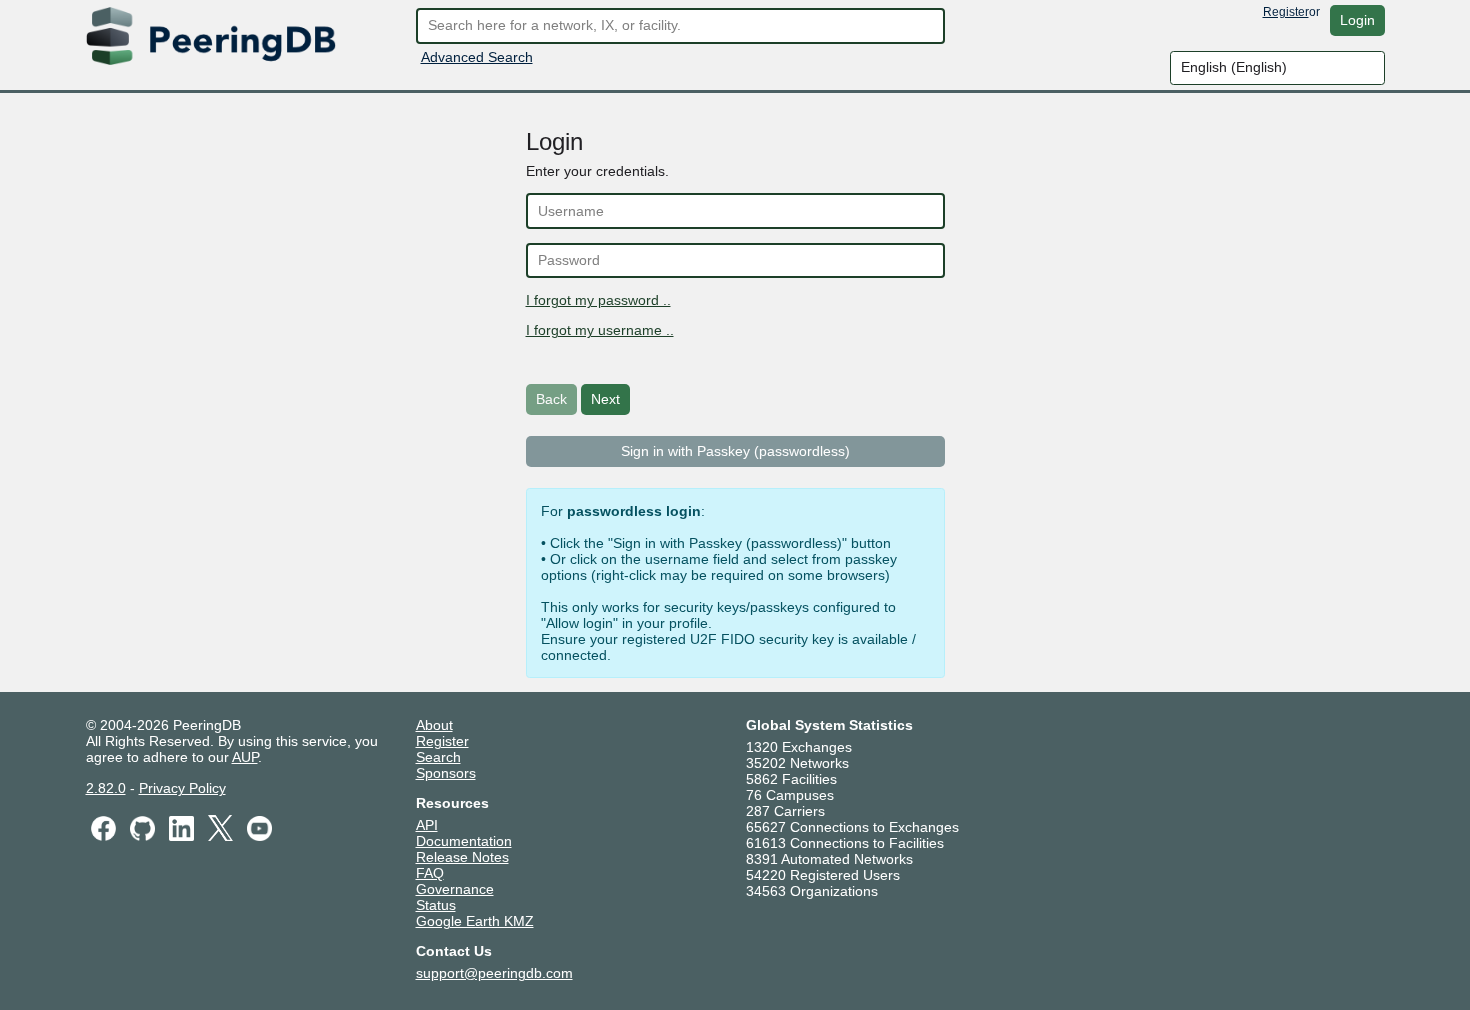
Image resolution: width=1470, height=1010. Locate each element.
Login (1357, 20)
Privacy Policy (182, 788)
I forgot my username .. (600, 330)
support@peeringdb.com (494, 973)
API (427, 825)
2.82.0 (106, 788)
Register (1286, 12)
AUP (245, 757)
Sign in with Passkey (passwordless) (735, 451)
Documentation (464, 841)
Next (605, 399)
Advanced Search (477, 57)
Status (436, 905)
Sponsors (446, 773)
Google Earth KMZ (475, 921)
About (434, 725)
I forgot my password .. (598, 300)
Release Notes (462, 857)
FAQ (430, 873)
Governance (455, 889)
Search (438, 757)
